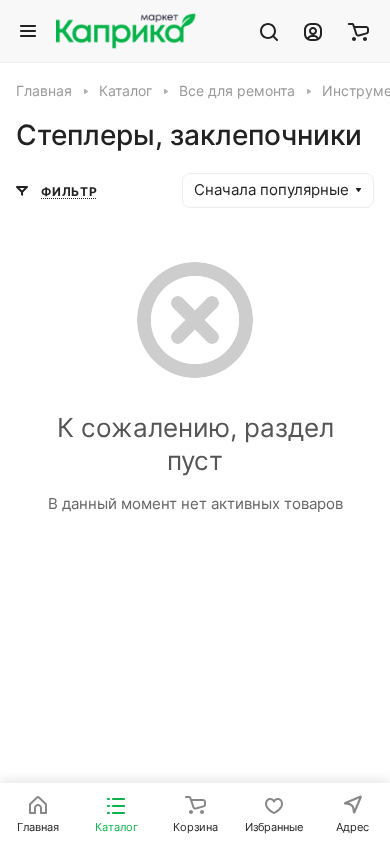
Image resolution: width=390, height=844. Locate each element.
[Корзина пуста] (358, 31)
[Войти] (313, 31)
